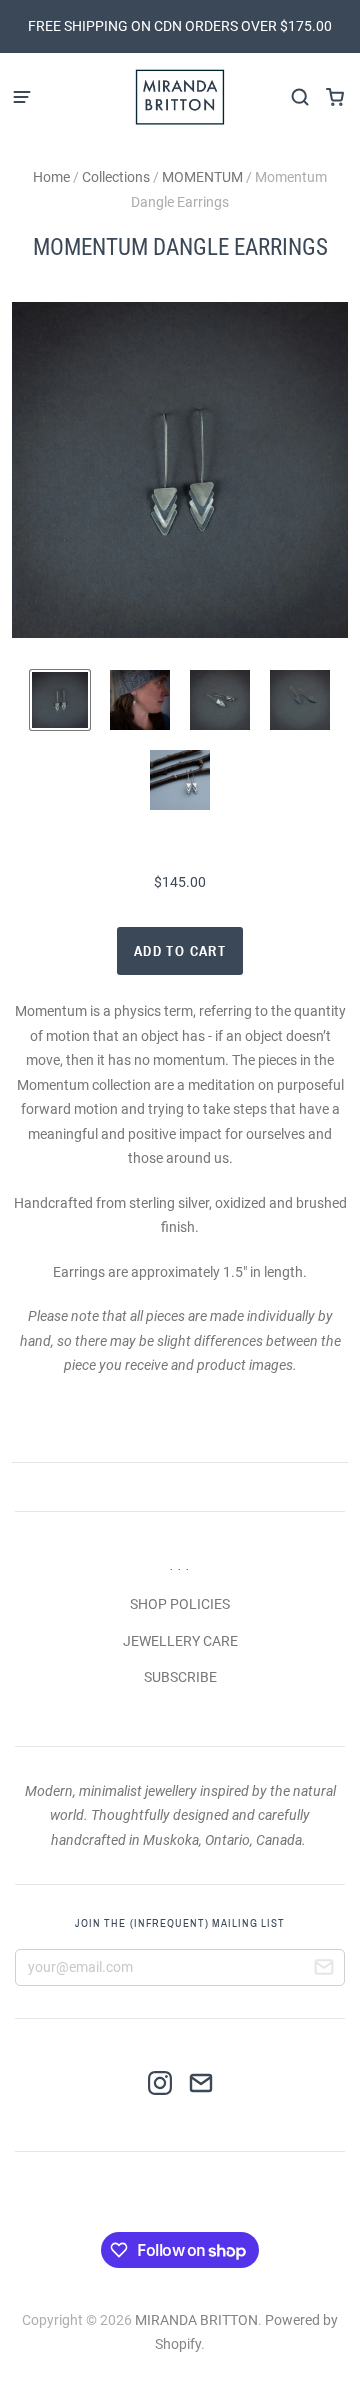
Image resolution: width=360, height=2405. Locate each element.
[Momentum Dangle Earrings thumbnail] (60, 700)
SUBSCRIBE (180, 1677)
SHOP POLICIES (180, 1604)
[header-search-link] (299, 97)
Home (51, 177)
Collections (116, 177)
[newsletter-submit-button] (324, 1970)
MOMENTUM (202, 177)
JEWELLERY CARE (180, 1641)
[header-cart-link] (334, 97)
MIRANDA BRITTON (196, 2320)
